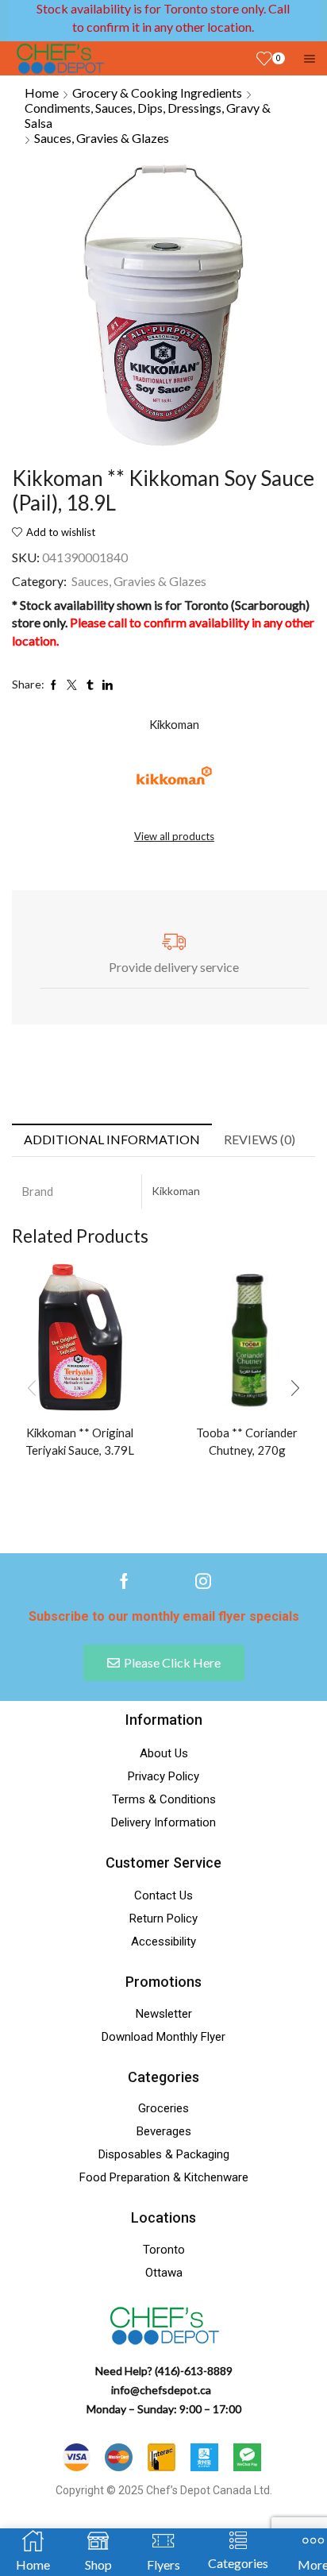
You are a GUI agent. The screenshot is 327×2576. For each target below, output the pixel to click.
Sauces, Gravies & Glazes (102, 138)
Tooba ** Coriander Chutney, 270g (247, 1441)
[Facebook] (124, 1581)
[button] (295, 1388)
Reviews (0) (260, 1139)
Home (42, 93)
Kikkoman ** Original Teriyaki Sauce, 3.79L (80, 1441)
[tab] (112, 1140)
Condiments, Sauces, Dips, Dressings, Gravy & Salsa (148, 115)
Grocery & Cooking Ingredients (157, 93)
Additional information (112, 1139)
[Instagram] (203, 1581)
